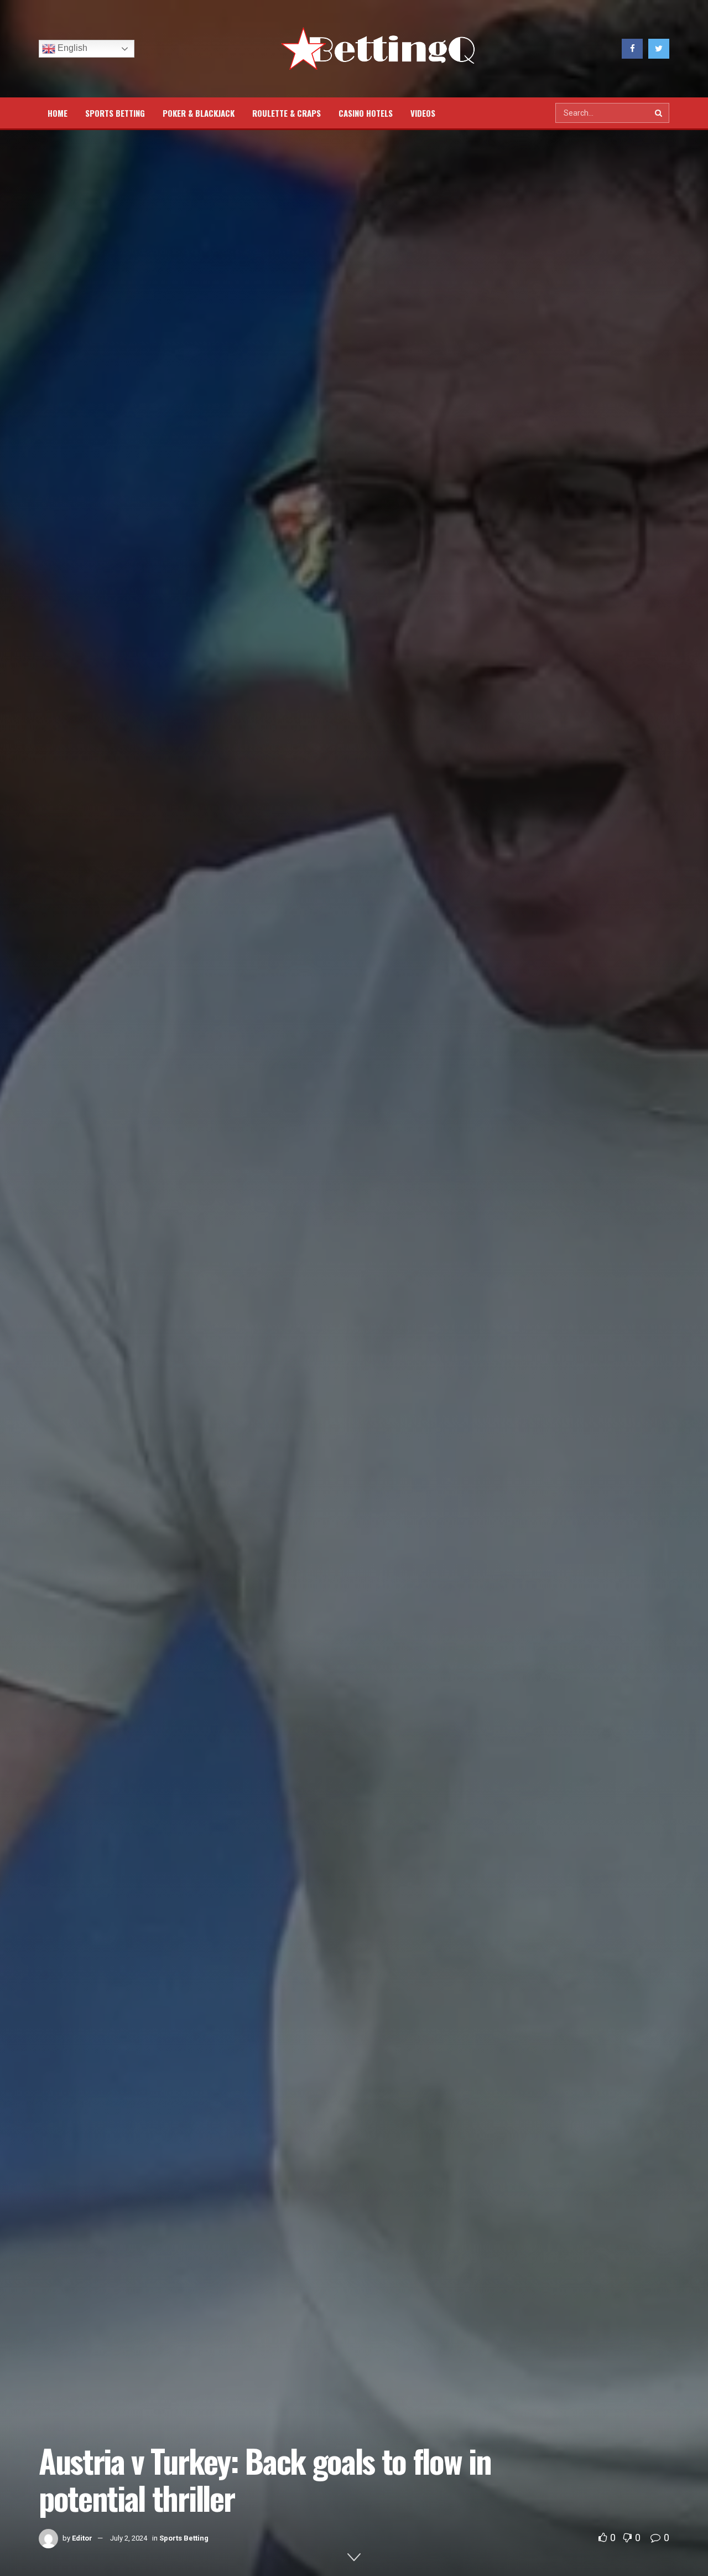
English (71, 48)
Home (58, 113)
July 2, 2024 (129, 2538)
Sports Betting (115, 113)
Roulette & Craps (287, 113)
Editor (82, 2538)
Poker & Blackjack (199, 113)
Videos (423, 113)
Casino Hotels (366, 113)
